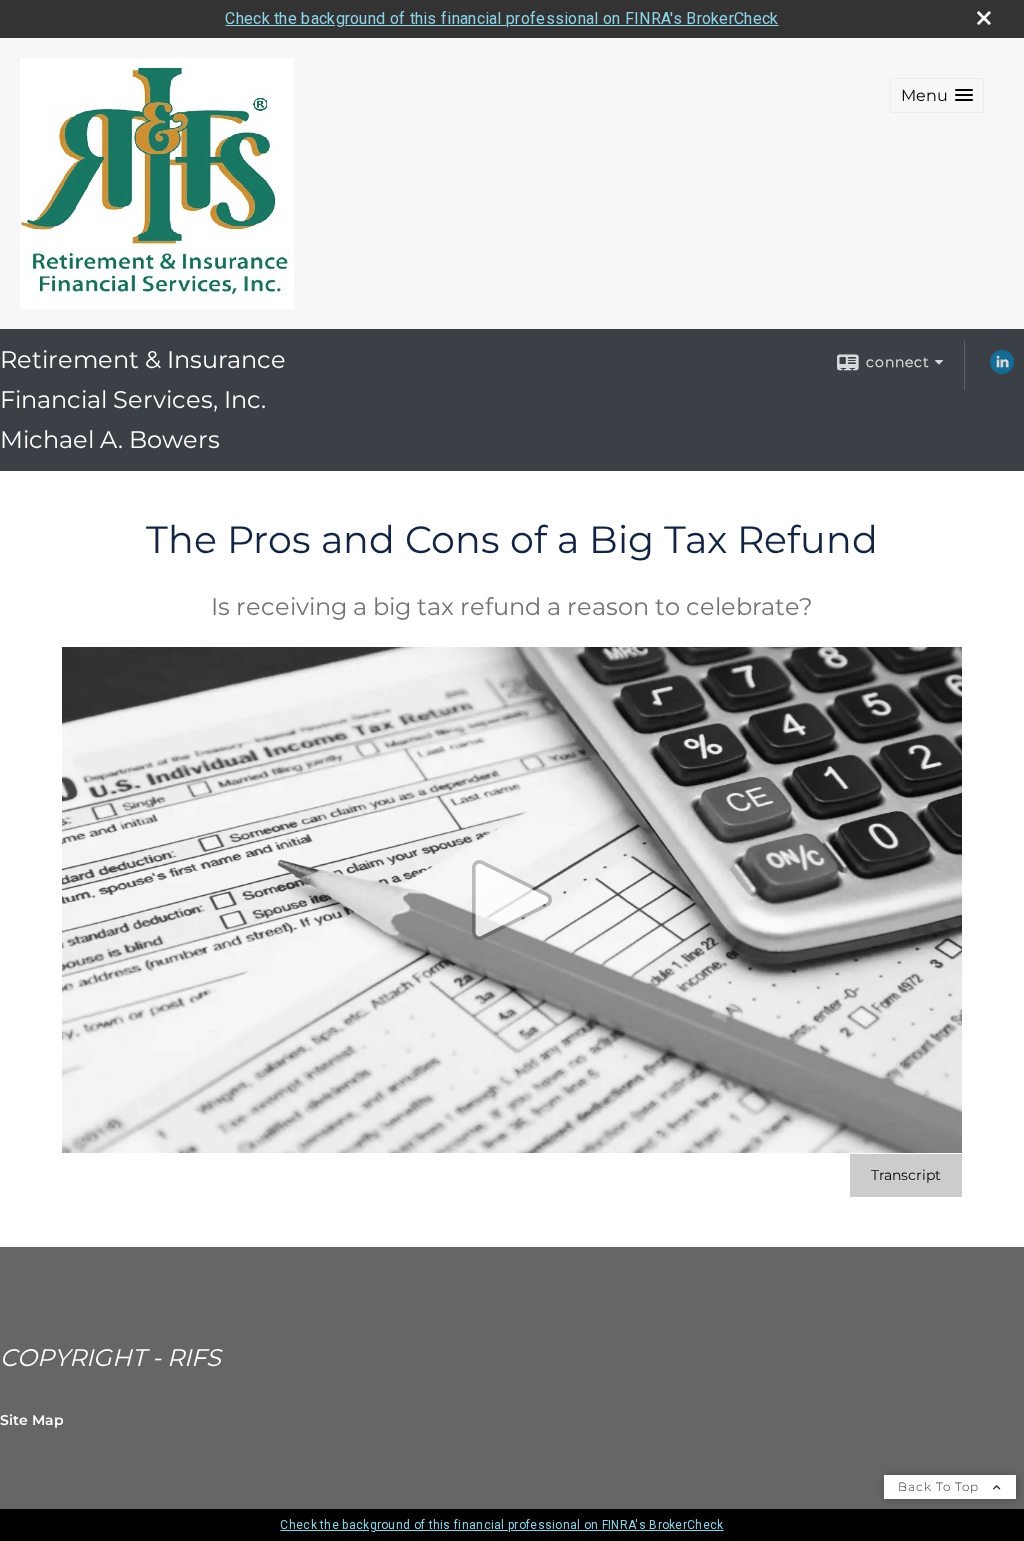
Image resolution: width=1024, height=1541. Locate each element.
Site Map (32, 1420)
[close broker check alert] (984, 18)
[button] (937, 95)
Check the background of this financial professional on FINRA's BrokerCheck (501, 18)
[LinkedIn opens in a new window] (1002, 369)
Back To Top (940, 1486)
